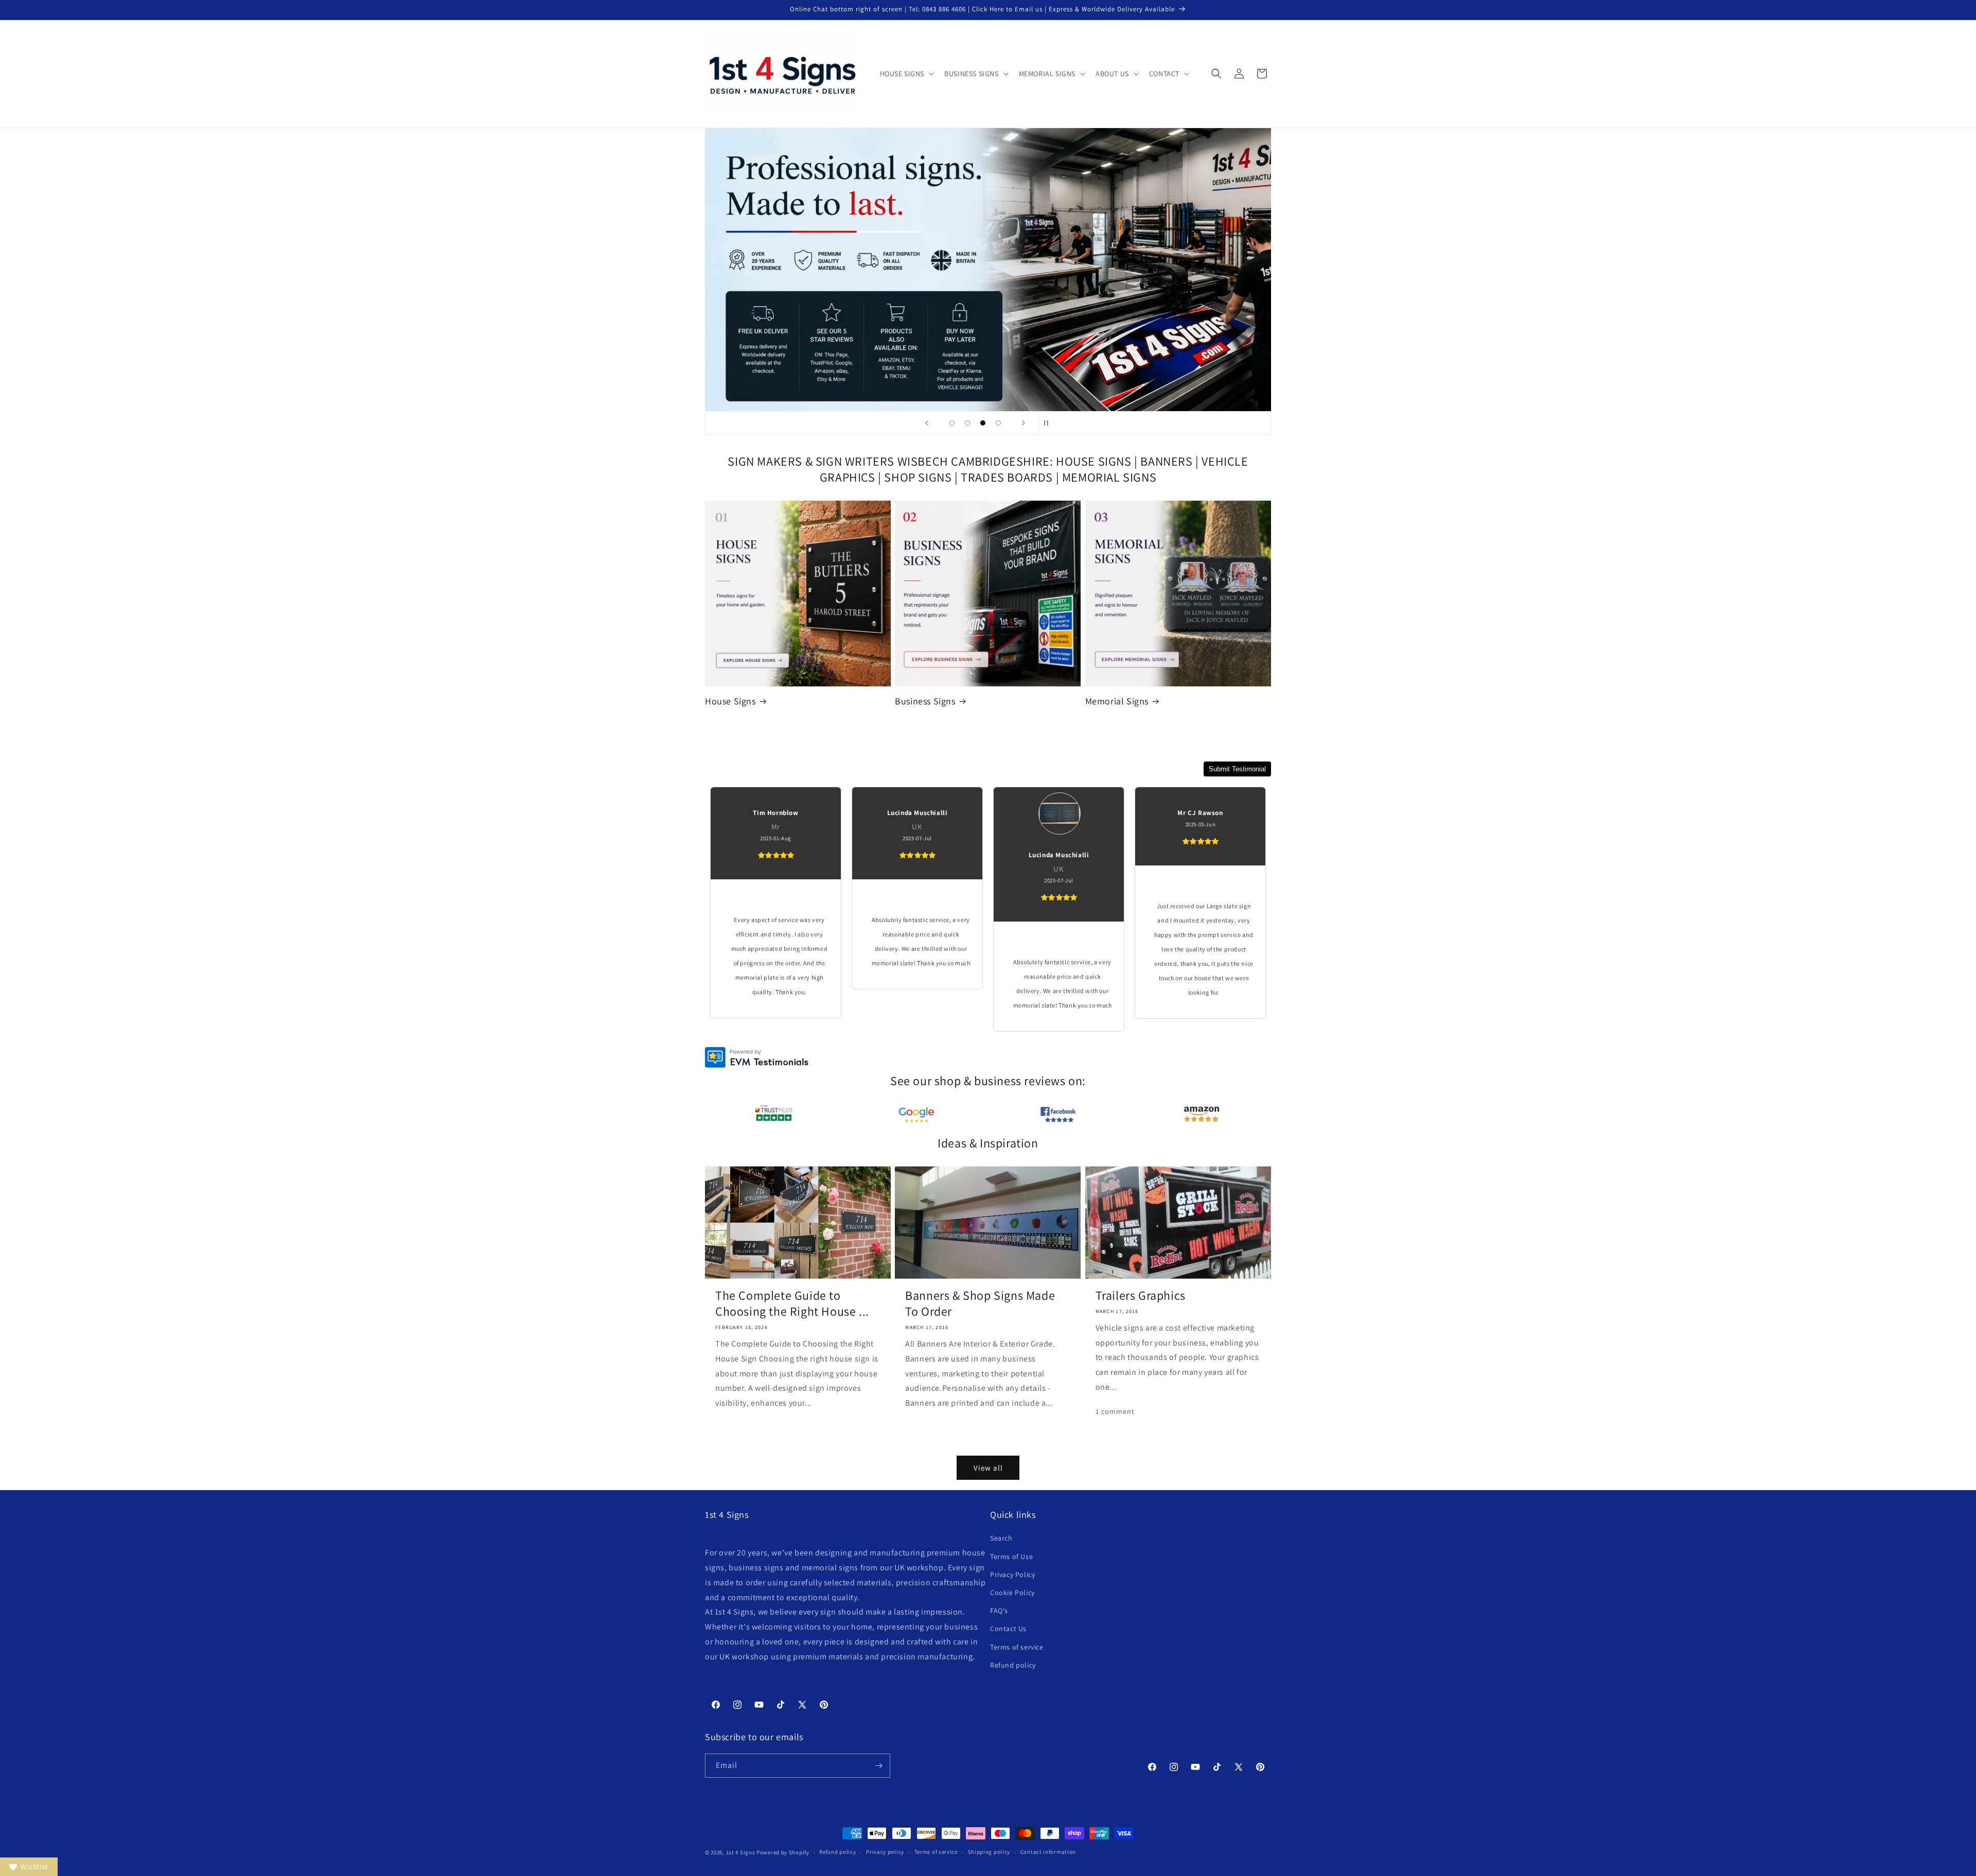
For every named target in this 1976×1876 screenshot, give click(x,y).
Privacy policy (885, 1852)
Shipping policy (989, 1852)
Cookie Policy (1012, 1592)
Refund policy (1013, 1665)
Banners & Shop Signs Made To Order (980, 1303)
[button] (906, 74)
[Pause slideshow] (1049, 423)
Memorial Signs (1117, 701)
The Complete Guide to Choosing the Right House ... (792, 1303)
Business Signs (925, 701)
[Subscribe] (878, 1766)
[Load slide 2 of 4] (967, 423)
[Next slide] (1024, 423)
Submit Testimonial (1237, 769)
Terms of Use (1011, 1556)
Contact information (1048, 1852)
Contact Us (1008, 1629)
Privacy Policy (1012, 1574)
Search (1001, 1538)
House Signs (730, 701)
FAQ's (999, 1610)
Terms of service (1017, 1647)
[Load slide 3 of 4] (983, 423)
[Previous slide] (927, 423)
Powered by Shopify (783, 1852)
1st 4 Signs (741, 1852)
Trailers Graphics (1141, 1295)
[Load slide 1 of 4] (952, 423)
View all (988, 1468)
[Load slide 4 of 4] (998, 423)
